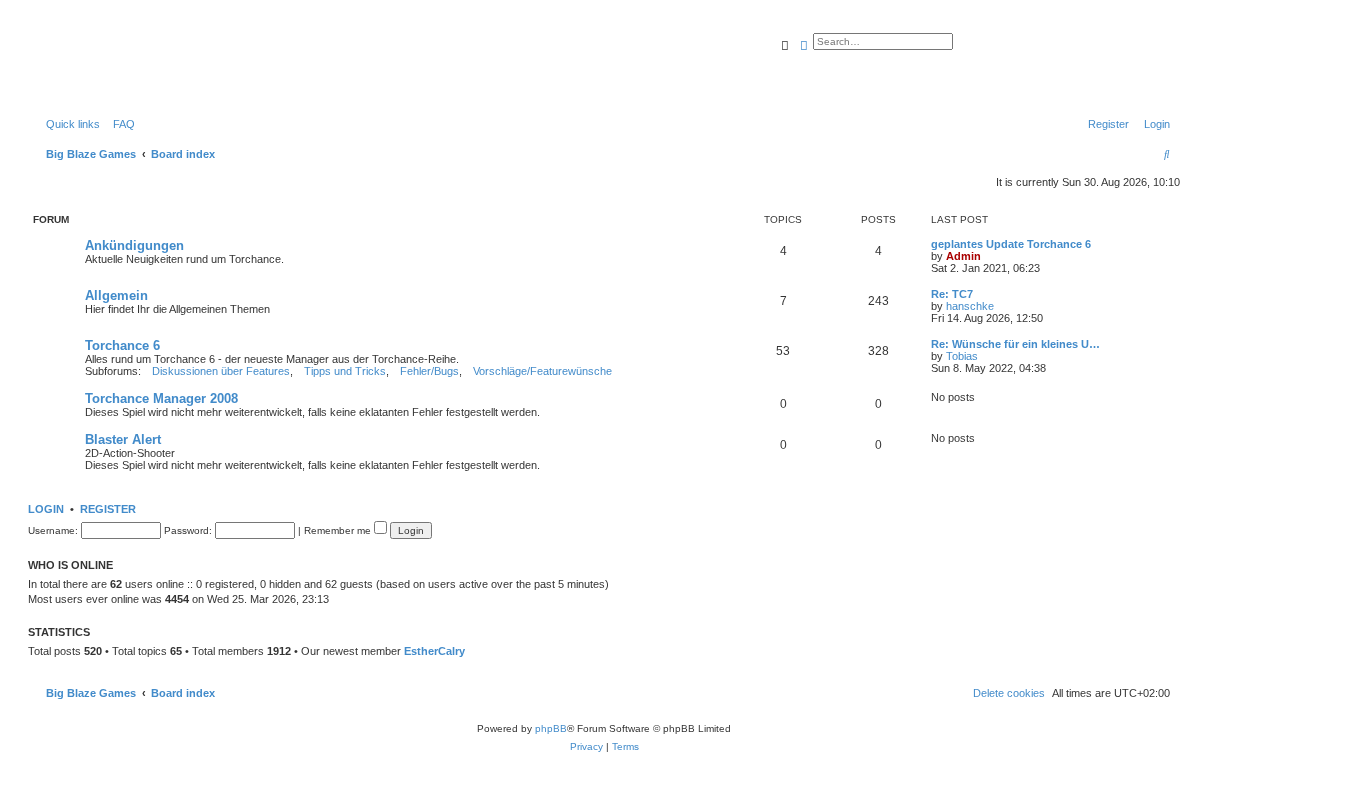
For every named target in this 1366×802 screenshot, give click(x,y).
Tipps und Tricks (345, 371)
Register (108, 509)
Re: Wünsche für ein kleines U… (1015, 344)
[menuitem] (120, 124)
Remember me (339, 530)
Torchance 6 (122, 345)
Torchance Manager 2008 (161, 398)
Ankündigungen (134, 245)
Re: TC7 (952, 294)
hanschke (970, 306)
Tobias (962, 356)
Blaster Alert (123, 439)
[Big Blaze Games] (119, 65)
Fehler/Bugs (429, 371)
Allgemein (116, 295)
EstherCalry (434, 651)
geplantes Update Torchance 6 (1011, 244)
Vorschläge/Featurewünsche (542, 371)
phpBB (551, 728)
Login (46, 509)
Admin (963, 256)
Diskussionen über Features (221, 371)
